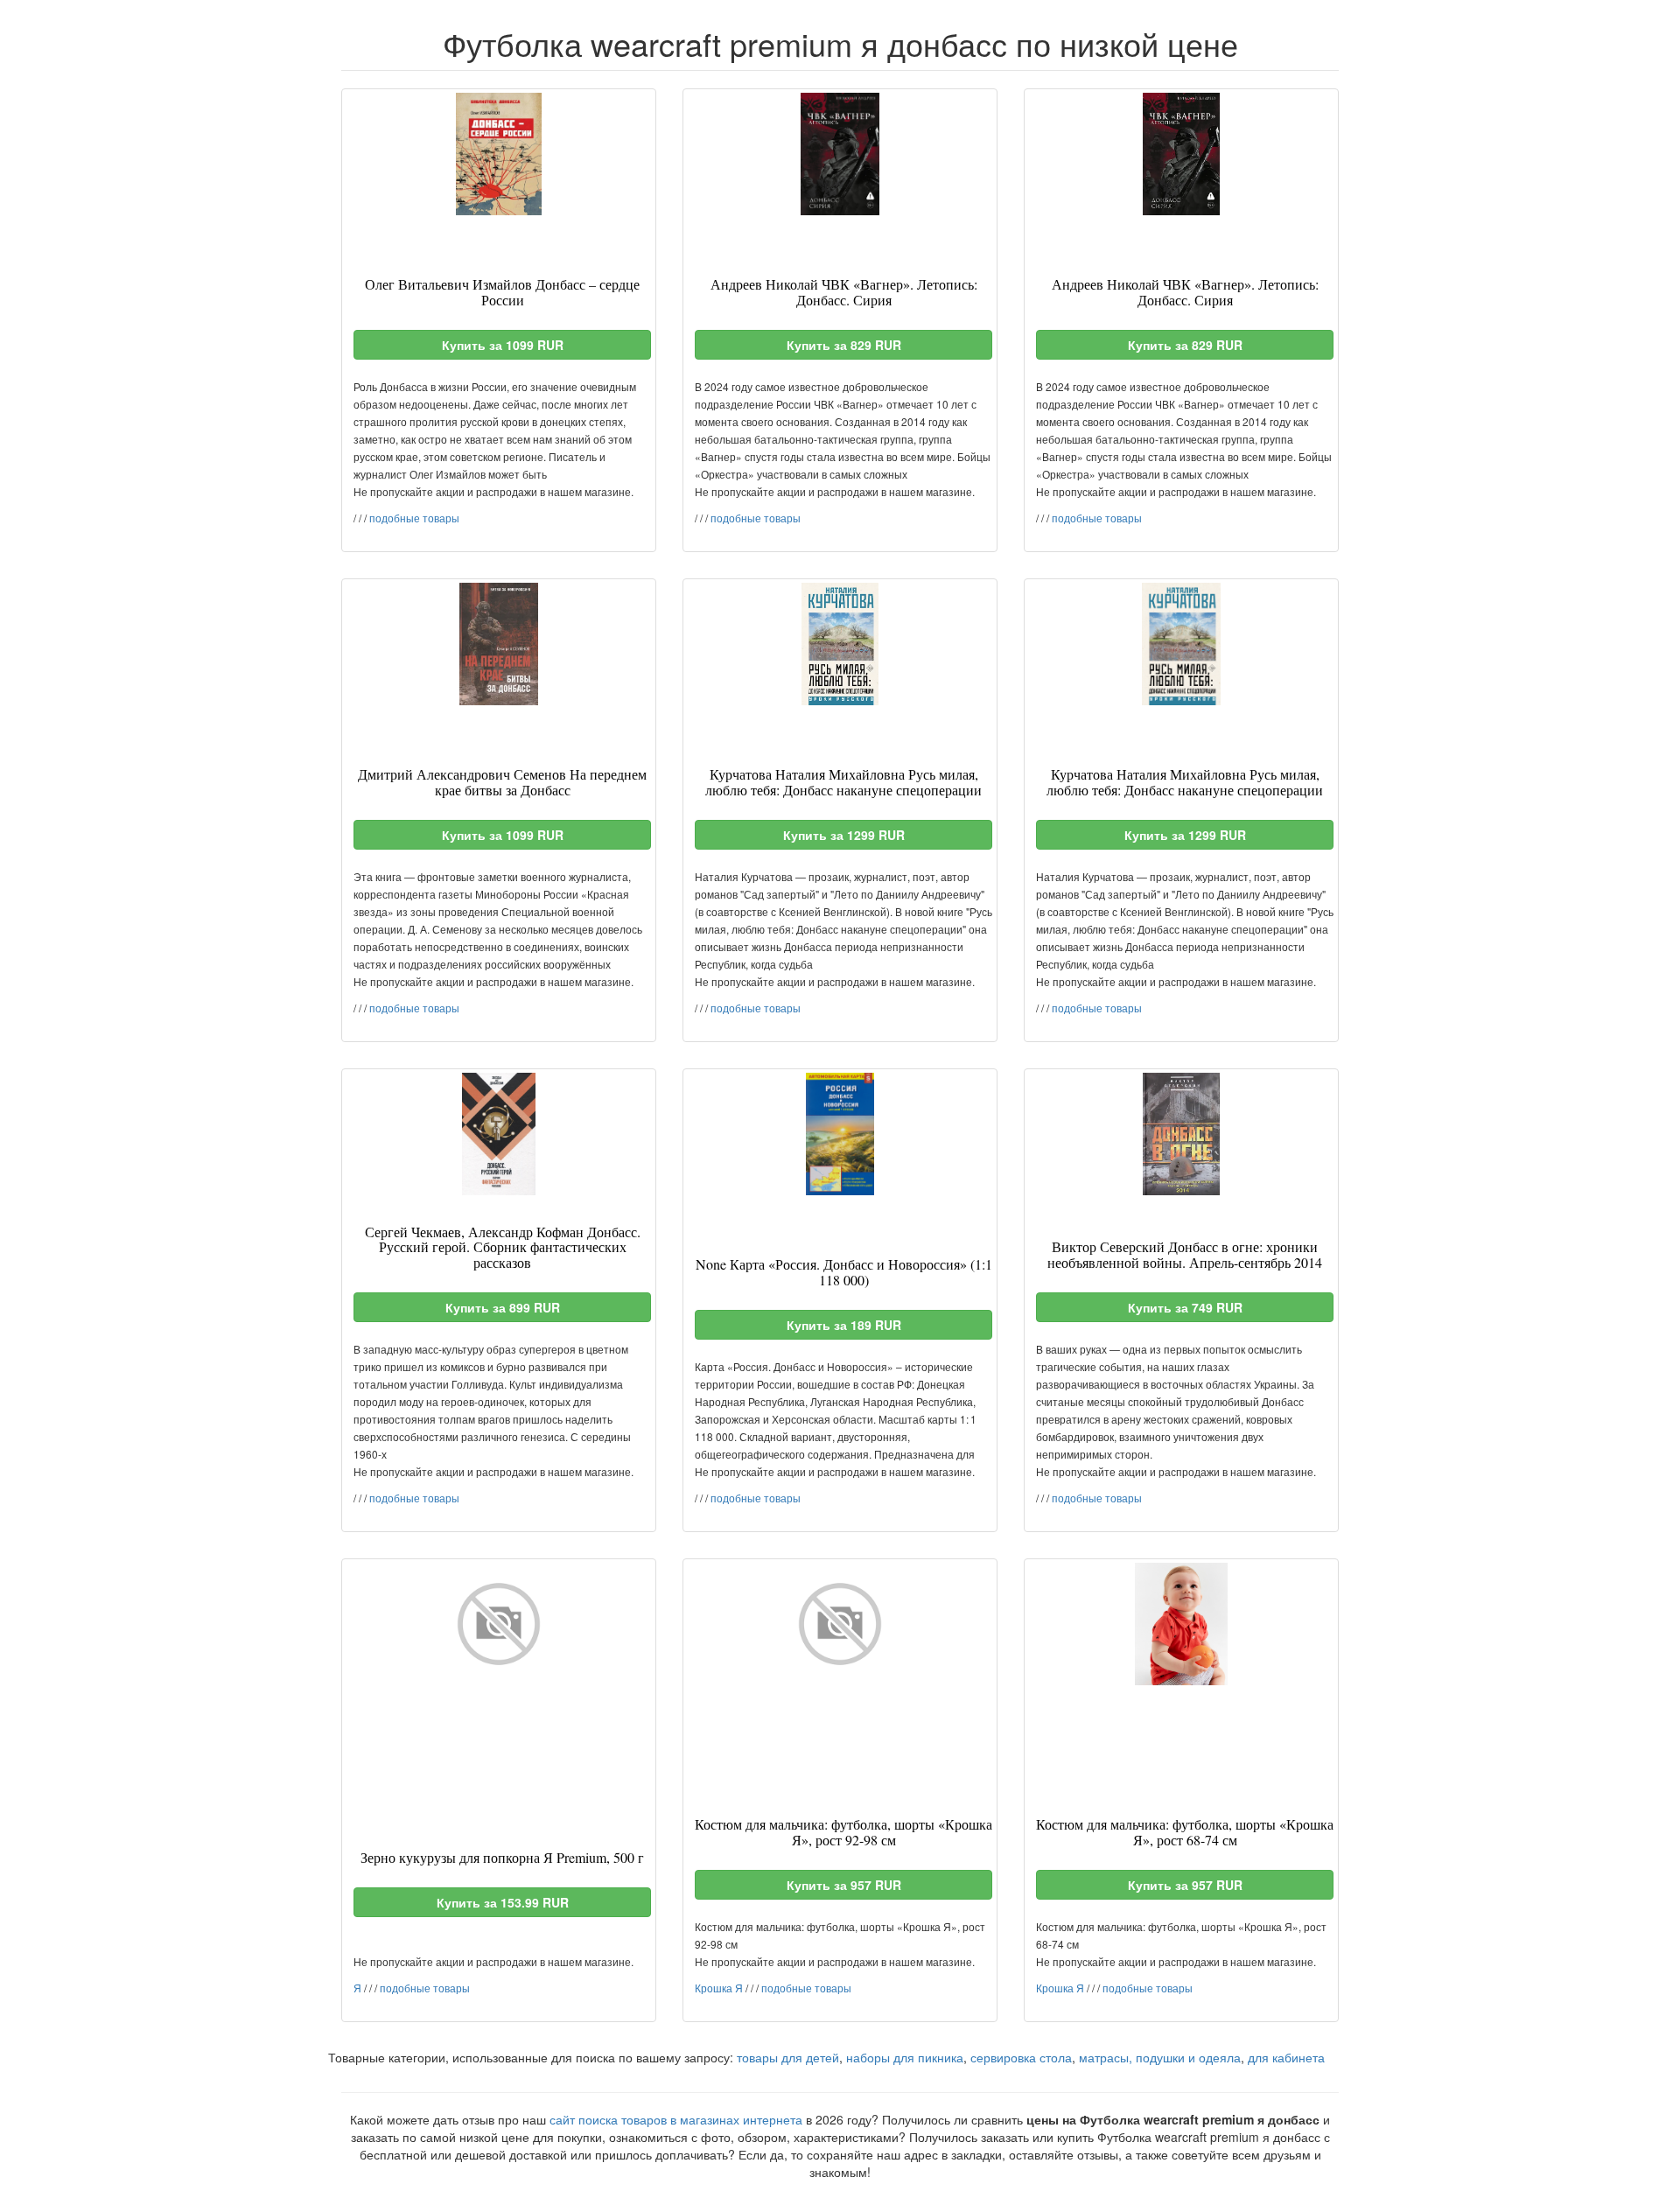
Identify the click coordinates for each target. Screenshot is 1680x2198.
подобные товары (414, 518)
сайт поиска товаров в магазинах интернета (676, 2119)
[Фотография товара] (499, 154)
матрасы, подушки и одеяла (1160, 2057)
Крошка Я (719, 1988)
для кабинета (1286, 2057)
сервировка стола (1021, 2057)
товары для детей (788, 2057)
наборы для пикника (905, 2057)
